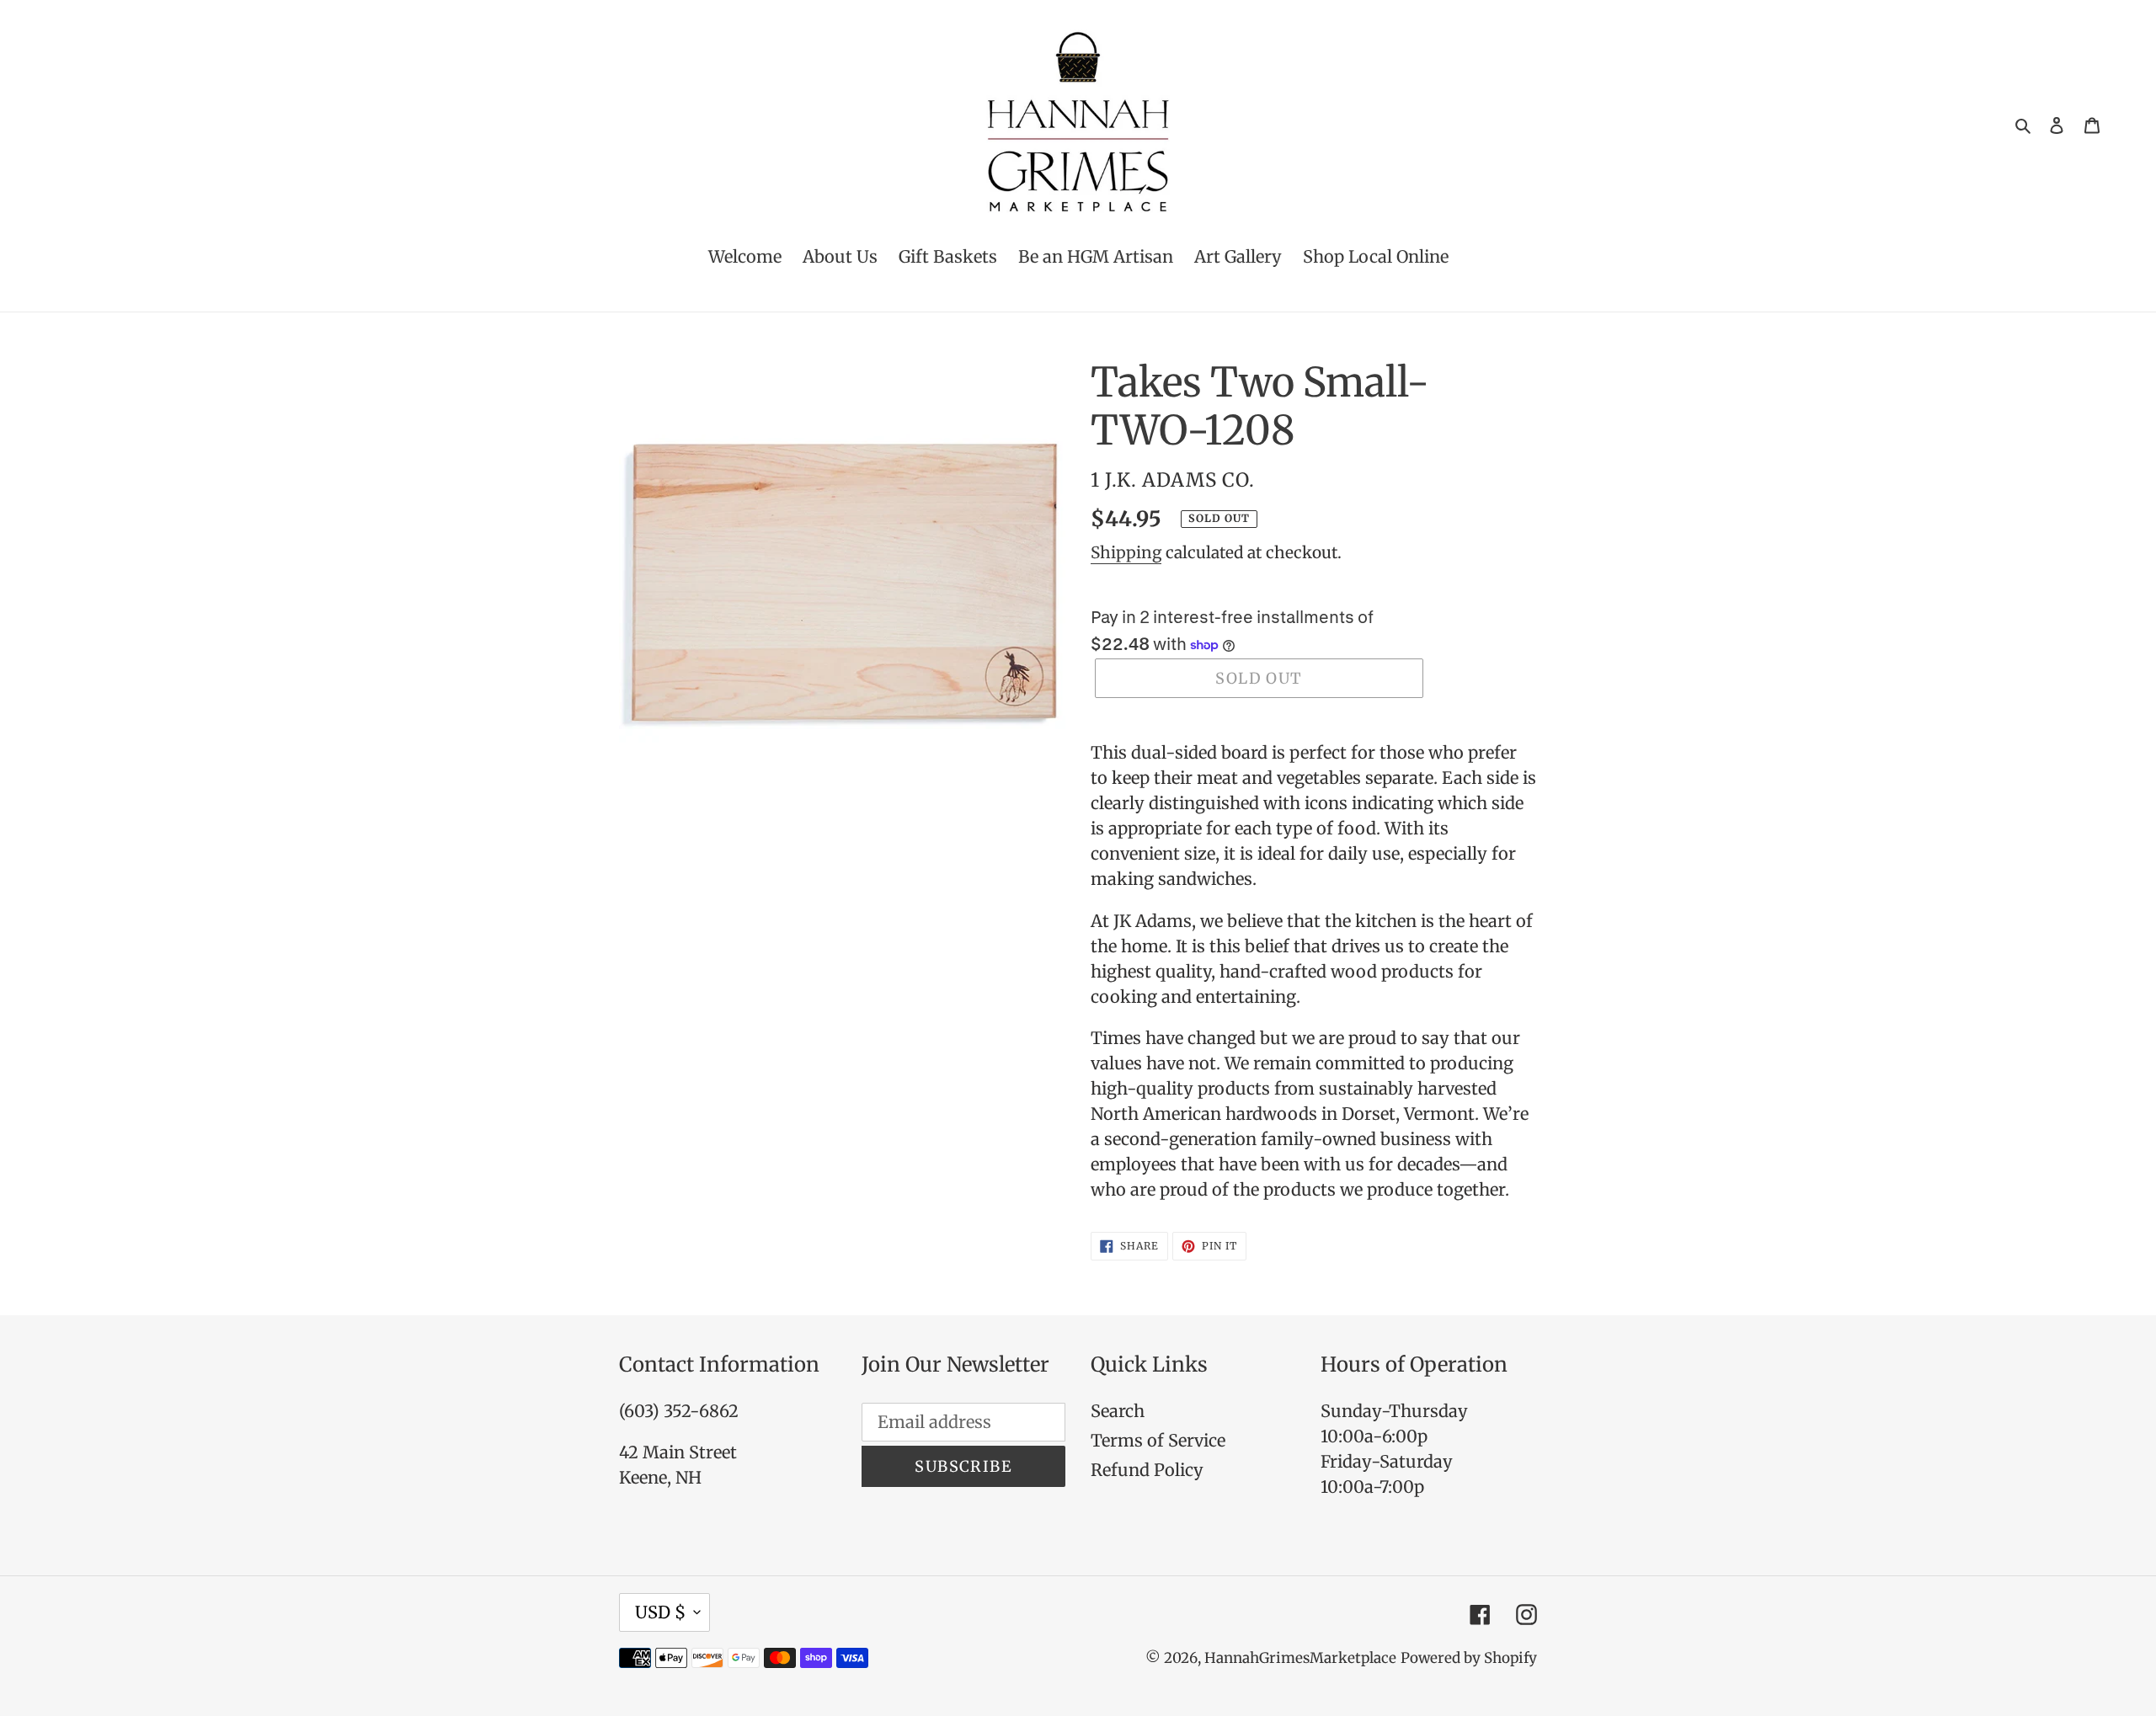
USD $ (660, 1612)
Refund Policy (1147, 1470)
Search (1118, 1411)
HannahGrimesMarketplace (1300, 1658)
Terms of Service (1158, 1440)
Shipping (1126, 552)
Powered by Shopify (1469, 1658)
